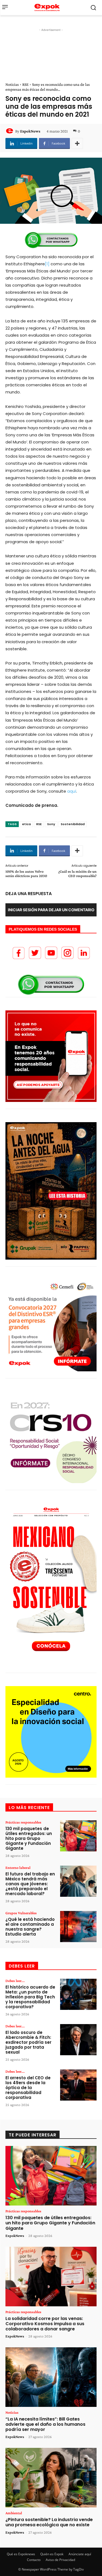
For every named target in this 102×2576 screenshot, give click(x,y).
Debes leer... (15, 1981)
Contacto (34, 2560)
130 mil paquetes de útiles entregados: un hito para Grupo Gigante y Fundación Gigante (29, 1838)
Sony (51, 824)
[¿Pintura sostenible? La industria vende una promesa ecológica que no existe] (51, 2478)
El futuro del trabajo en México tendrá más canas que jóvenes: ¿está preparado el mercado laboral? (30, 1884)
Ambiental (14, 2513)
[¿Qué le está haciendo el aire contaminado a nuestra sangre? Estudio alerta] (78, 1927)
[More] (77, 143)
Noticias (12, 84)
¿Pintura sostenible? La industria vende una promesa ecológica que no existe (49, 2522)
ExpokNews (30, 131)
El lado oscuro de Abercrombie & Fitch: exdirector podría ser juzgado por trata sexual (28, 2042)
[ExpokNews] (10, 131)
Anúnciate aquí (80, 2554)
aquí (72, 791)
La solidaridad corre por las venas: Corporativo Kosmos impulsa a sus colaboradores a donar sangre (45, 2324)
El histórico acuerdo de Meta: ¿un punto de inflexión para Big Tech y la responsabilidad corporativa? (30, 1997)
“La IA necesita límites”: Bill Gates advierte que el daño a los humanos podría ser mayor (45, 2424)
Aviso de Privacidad (60, 2560)
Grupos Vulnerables (21, 1913)
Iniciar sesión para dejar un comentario (51, 910)
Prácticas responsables (23, 1822)
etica (26, 824)
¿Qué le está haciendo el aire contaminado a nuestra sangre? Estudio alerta (30, 1927)
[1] (47, 264)
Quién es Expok (52, 2554)
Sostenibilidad (73, 824)
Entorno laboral (18, 1868)
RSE (25, 84)
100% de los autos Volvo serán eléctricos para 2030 (26, 874)
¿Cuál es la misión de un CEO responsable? (77, 874)
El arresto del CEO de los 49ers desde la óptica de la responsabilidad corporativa (28, 2088)
